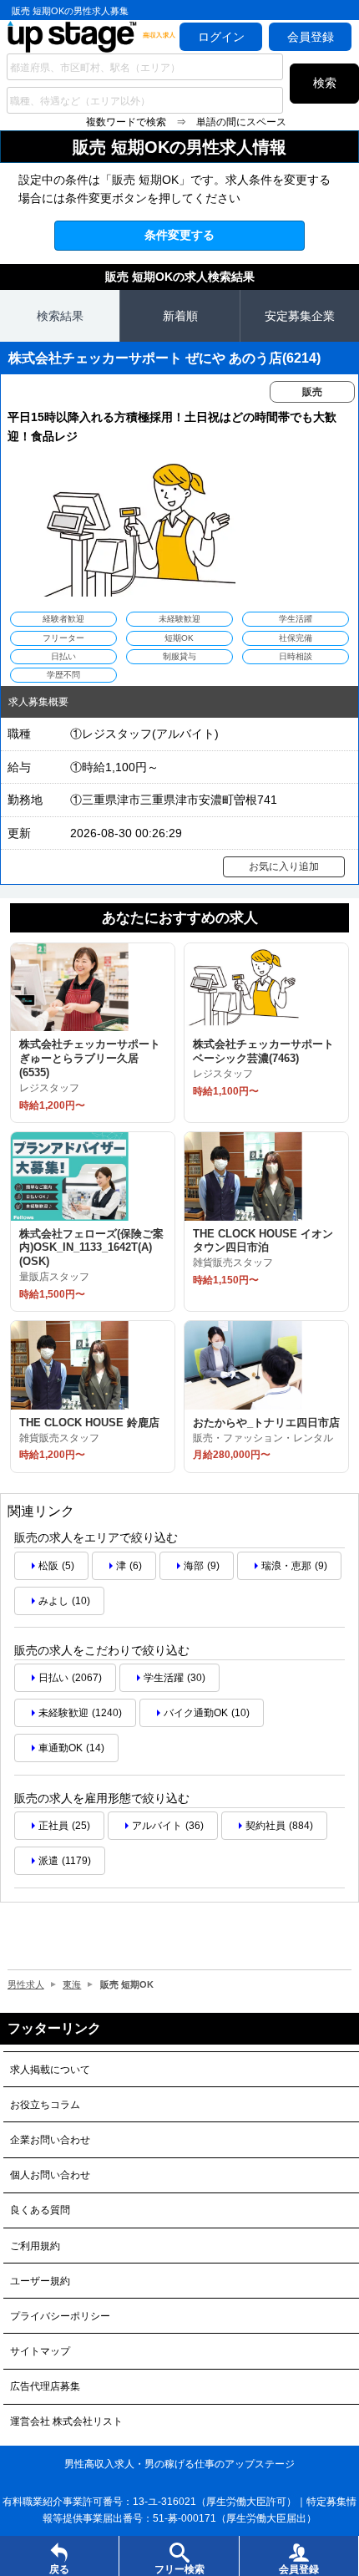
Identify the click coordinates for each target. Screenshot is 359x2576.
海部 (194, 1566)
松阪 (48, 1566)
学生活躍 (164, 1678)
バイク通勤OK (196, 1713)
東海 (72, 1984)
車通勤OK (61, 1748)
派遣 (48, 1861)
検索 (325, 83)
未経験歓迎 (63, 1713)
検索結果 (60, 316)
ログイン (221, 37)
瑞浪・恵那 (286, 1566)
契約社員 (265, 1826)
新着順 (180, 316)
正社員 (53, 1826)
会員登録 (311, 37)
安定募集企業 (300, 316)
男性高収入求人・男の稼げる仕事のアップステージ (179, 2464)
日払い (53, 1678)
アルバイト (157, 1826)
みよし (53, 1601)
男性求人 (26, 1984)
